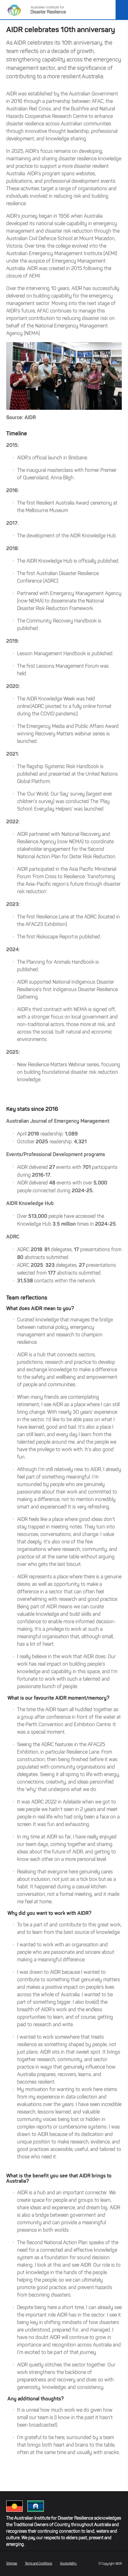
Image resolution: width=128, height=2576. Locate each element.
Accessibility (68, 2563)
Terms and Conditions (39, 2563)
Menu (122, 10)
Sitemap (12, 2563)
